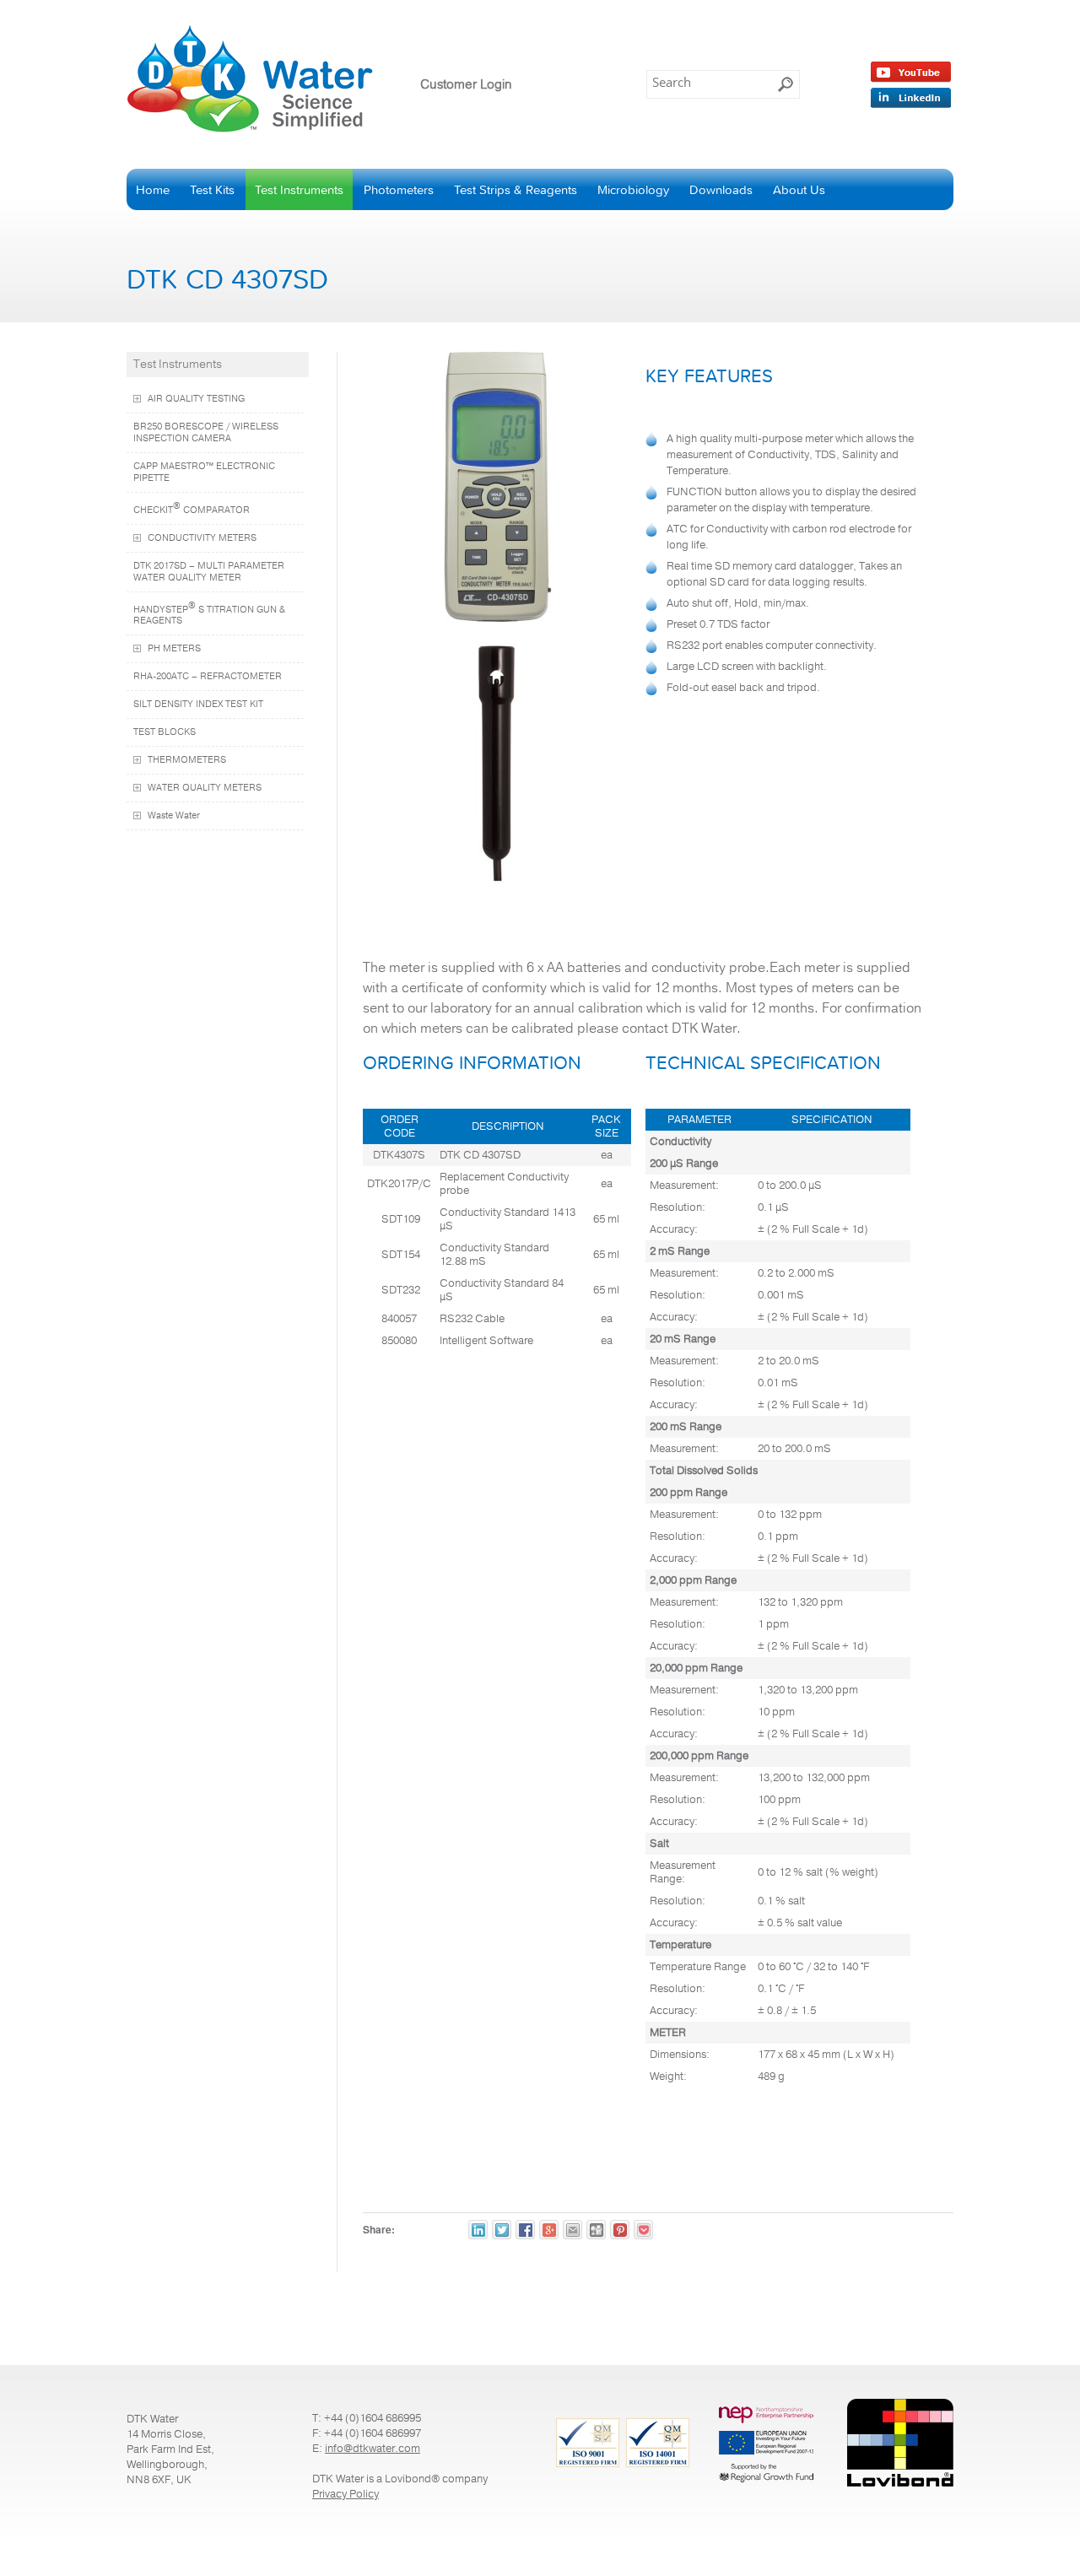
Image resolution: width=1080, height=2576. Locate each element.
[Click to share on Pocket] (643, 2230)
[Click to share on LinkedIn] (478, 2230)
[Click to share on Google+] (549, 2230)
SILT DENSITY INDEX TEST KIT (198, 705)
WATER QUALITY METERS (205, 788)
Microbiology (633, 189)
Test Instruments (299, 189)
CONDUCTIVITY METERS (202, 538)
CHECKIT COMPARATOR (192, 508)
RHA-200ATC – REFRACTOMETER (208, 677)
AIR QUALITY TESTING (196, 399)
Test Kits (212, 189)
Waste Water (174, 816)
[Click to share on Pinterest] (620, 2230)
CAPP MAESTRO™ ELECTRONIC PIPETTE (204, 473)
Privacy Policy (346, 2494)
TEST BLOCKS (165, 732)
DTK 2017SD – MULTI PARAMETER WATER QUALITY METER (209, 572)
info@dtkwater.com (373, 2449)
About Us (799, 189)
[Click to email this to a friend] (572, 2230)
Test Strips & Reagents (516, 189)
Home (153, 189)
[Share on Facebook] (525, 2230)
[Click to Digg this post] (596, 2230)
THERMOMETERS (187, 760)
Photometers (399, 189)
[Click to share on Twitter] (502, 2230)
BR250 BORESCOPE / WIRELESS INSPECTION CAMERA (206, 433)
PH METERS (174, 649)
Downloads (721, 189)
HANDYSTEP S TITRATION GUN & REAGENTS (209, 614)
